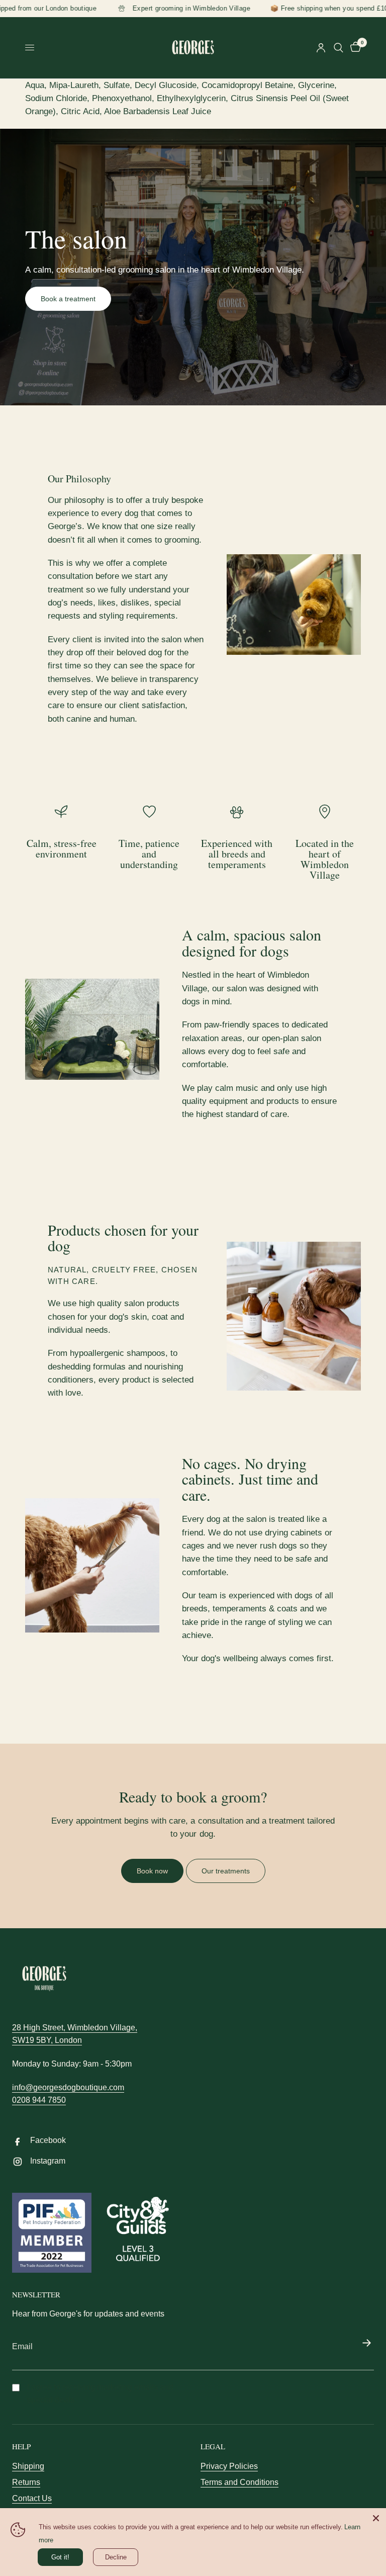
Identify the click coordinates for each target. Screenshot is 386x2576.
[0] (354, 48)
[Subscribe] (366, 2344)
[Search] (339, 48)
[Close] (376, 2518)
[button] (68, 299)
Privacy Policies (229, 2466)
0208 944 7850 (39, 2100)
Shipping (28, 2466)
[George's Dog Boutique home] (44, 1979)
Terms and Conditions (239, 2482)
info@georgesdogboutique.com (68, 2087)
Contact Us (32, 2498)
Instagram (48, 2161)
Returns (26, 2482)
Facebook (48, 2140)
